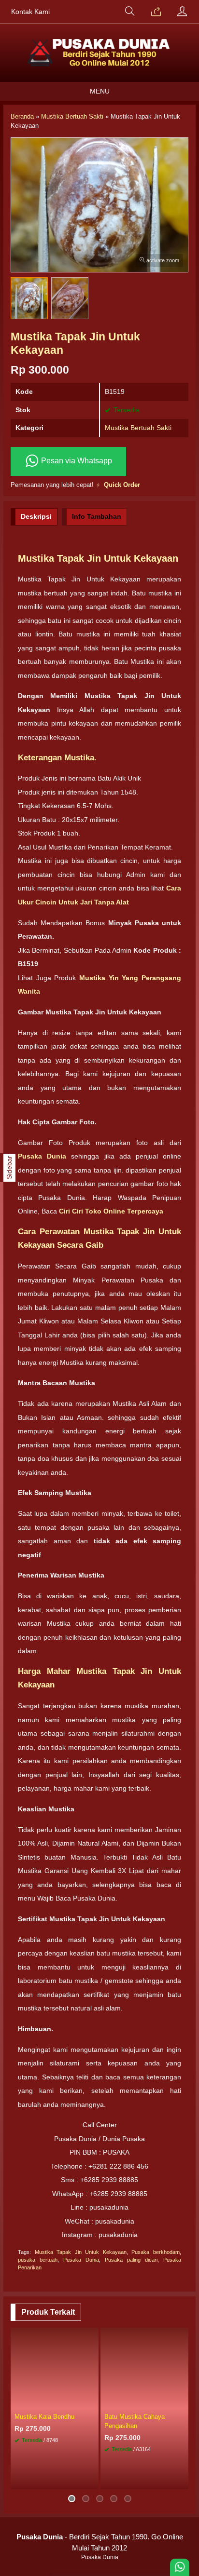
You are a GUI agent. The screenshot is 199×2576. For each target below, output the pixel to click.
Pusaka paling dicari (131, 2260)
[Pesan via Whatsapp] (156, 12)
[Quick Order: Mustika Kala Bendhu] (93, 2402)
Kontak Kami (30, 12)
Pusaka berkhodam (156, 2252)
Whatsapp (77, 2479)
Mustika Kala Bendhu (44, 2417)
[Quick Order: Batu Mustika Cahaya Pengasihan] (183, 2402)
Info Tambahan (97, 516)
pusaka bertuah (38, 2260)
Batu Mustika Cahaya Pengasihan (135, 2421)
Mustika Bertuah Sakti (138, 428)
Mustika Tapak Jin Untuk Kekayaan (81, 2252)
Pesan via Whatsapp (76, 461)
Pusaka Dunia (81, 2260)
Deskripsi (36, 516)
